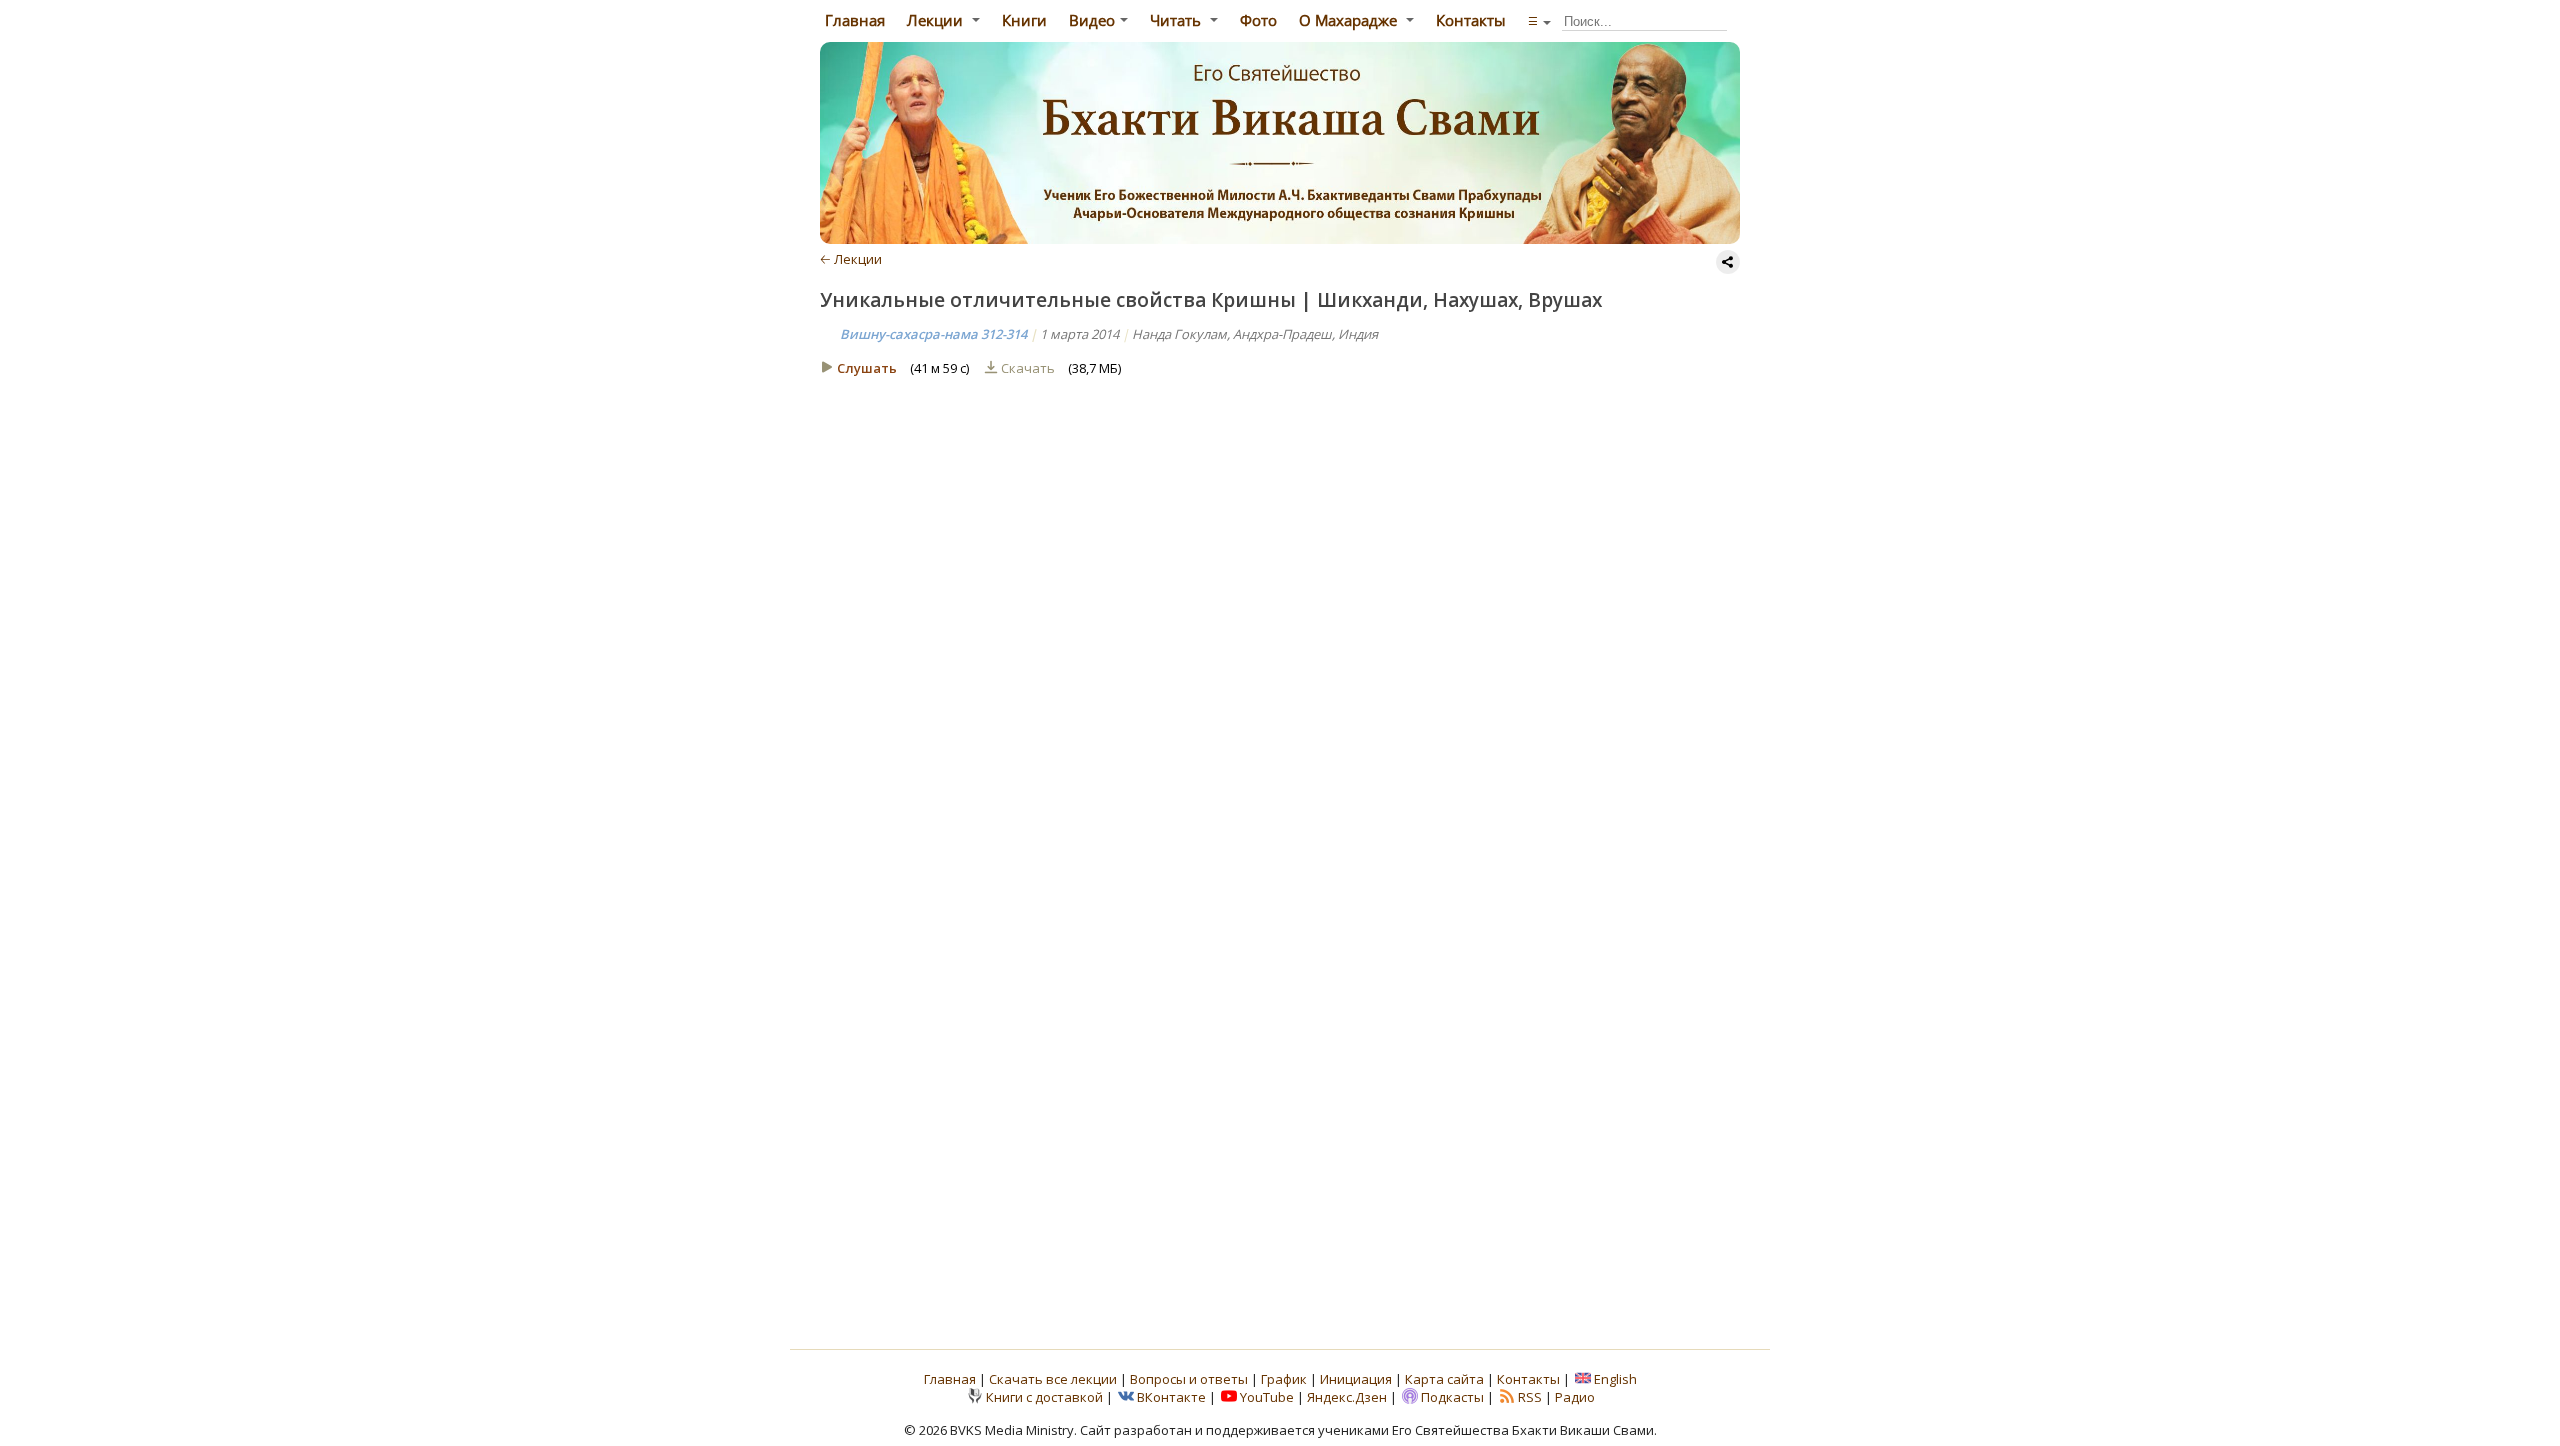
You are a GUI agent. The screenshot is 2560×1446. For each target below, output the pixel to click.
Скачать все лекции (1053, 1379)
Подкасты (1452, 1397)
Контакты (1471, 20)
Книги (1024, 20)
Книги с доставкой (1044, 1397)
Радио (1575, 1397)
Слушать (867, 368)
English (1615, 1379)
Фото (1258, 20)
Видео (1092, 20)
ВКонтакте (1171, 1397)
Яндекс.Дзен (1347, 1397)
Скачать (1029, 368)
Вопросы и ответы (1190, 1379)
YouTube (1267, 1397)
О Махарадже (1350, 20)
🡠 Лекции (851, 259)
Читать (1177, 20)
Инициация (1356, 1379)
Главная (853, 20)
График (1285, 1379)
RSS (1530, 1397)
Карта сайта (1444, 1379)
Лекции (937, 20)
